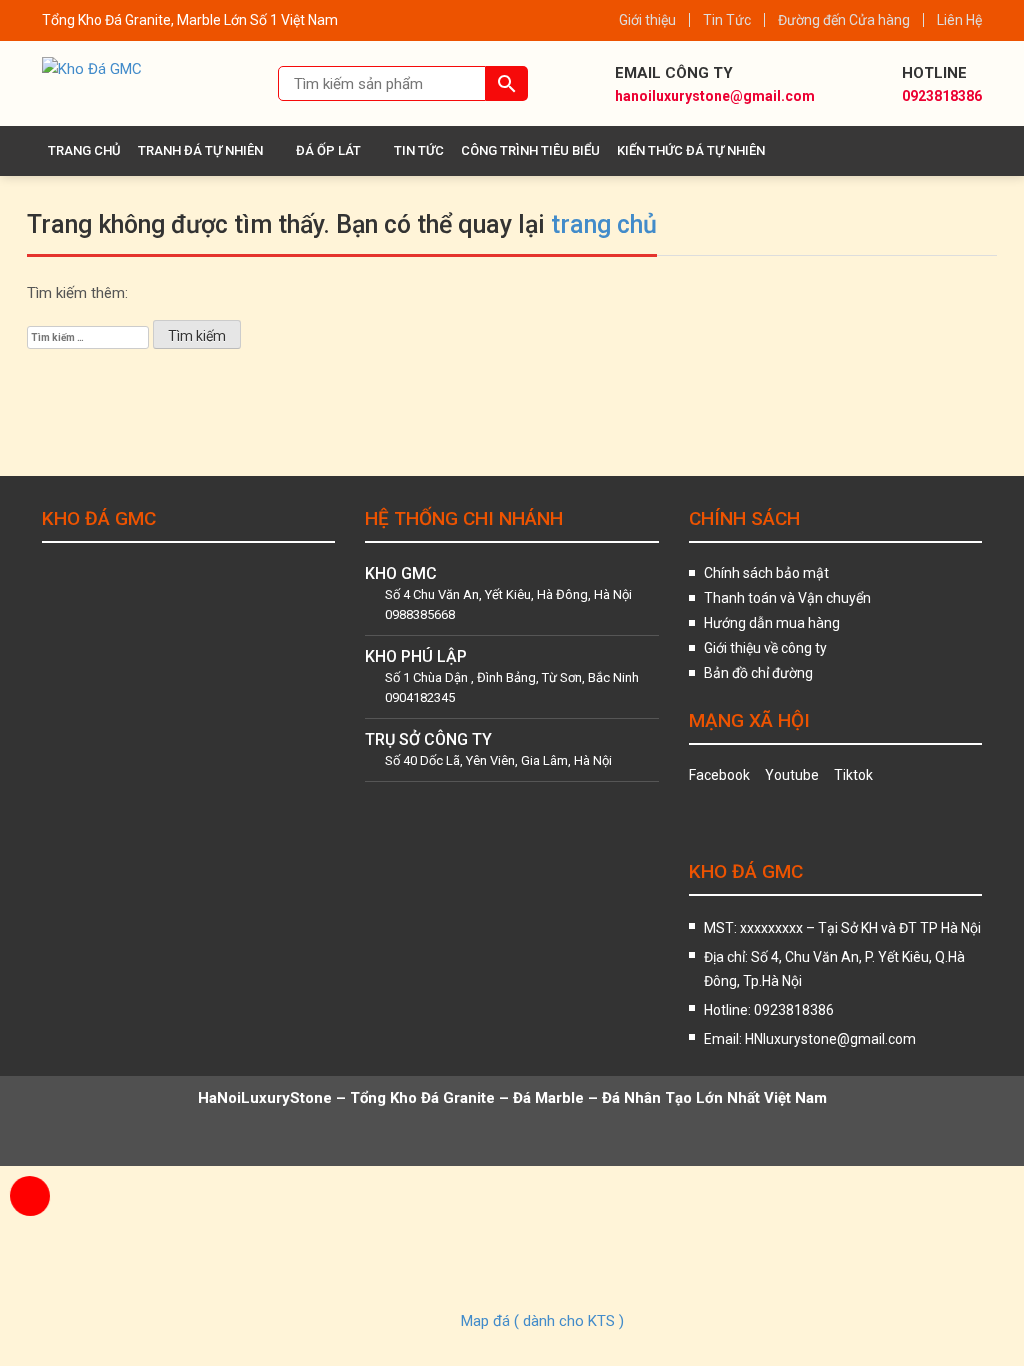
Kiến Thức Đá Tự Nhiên (691, 150)
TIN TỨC (419, 150)
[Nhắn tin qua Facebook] (30, 1246)
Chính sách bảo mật (766, 573)
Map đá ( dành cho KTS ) (542, 1321)
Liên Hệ (959, 20)
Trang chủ (84, 150)
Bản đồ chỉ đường (758, 673)
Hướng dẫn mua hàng (772, 623)
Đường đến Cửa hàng (844, 20)
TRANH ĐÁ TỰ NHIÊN (200, 150)
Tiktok (853, 775)
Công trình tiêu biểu (530, 150)
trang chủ (604, 224)
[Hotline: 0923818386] (30, 1196)
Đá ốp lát (328, 150)
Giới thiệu (647, 20)
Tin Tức (727, 20)
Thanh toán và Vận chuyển (787, 598)
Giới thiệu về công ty (765, 648)
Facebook (719, 775)
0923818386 (942, 96)
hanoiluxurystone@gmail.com (715, 96)
